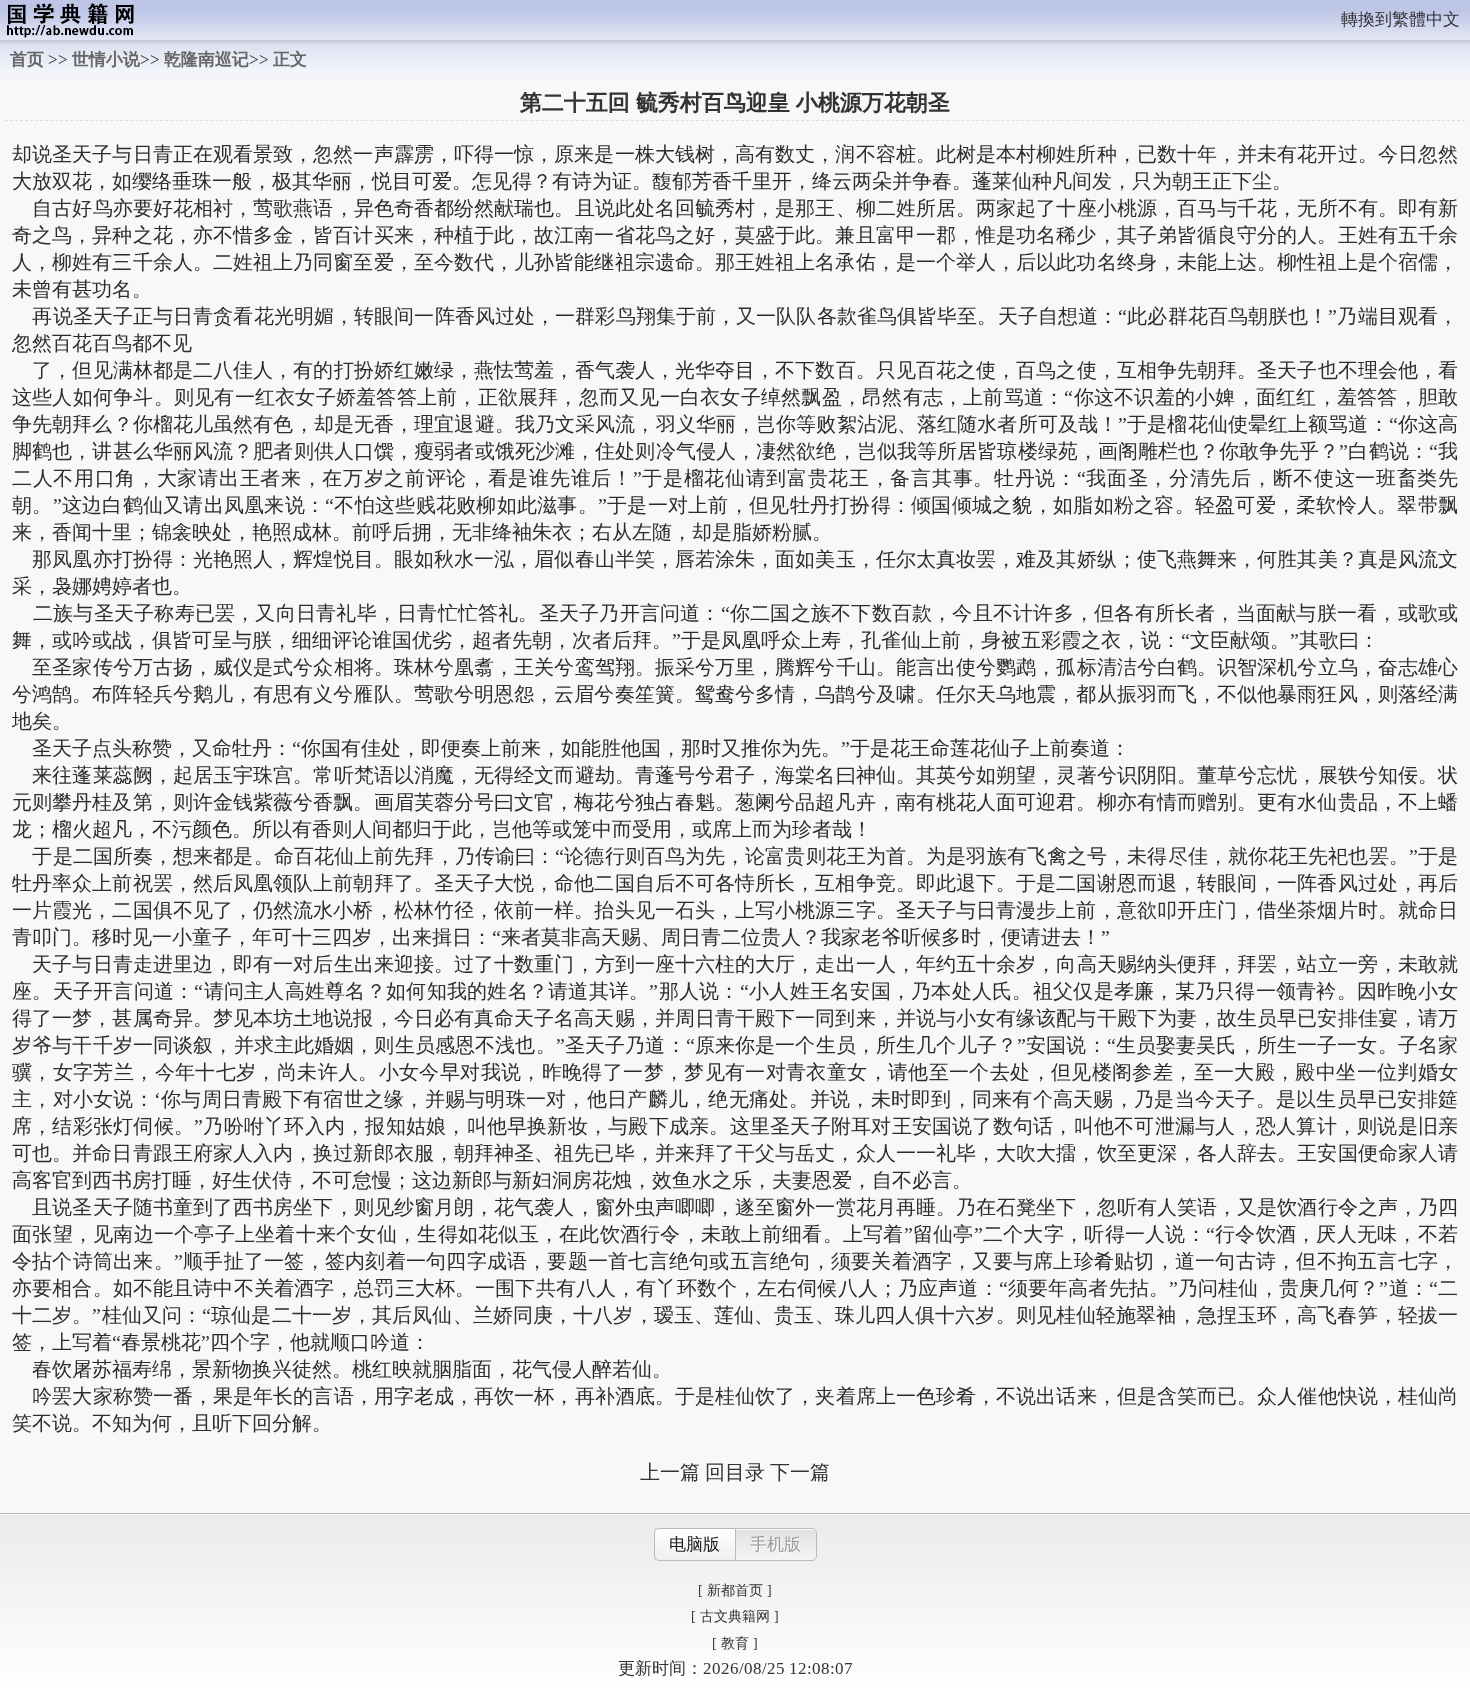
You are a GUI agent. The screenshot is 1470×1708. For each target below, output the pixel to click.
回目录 (735, 1472)
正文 (290, 59)
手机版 (775, 1544)
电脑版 (694, 1544)
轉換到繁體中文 (1400, 19)
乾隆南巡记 (206, 59)
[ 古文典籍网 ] (735, 1616)
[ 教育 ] (735, 1643)
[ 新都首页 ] (735, 1590)
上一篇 (670, 1472)
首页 (27, 59)
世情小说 (106, 59)
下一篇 (800, 1472)
